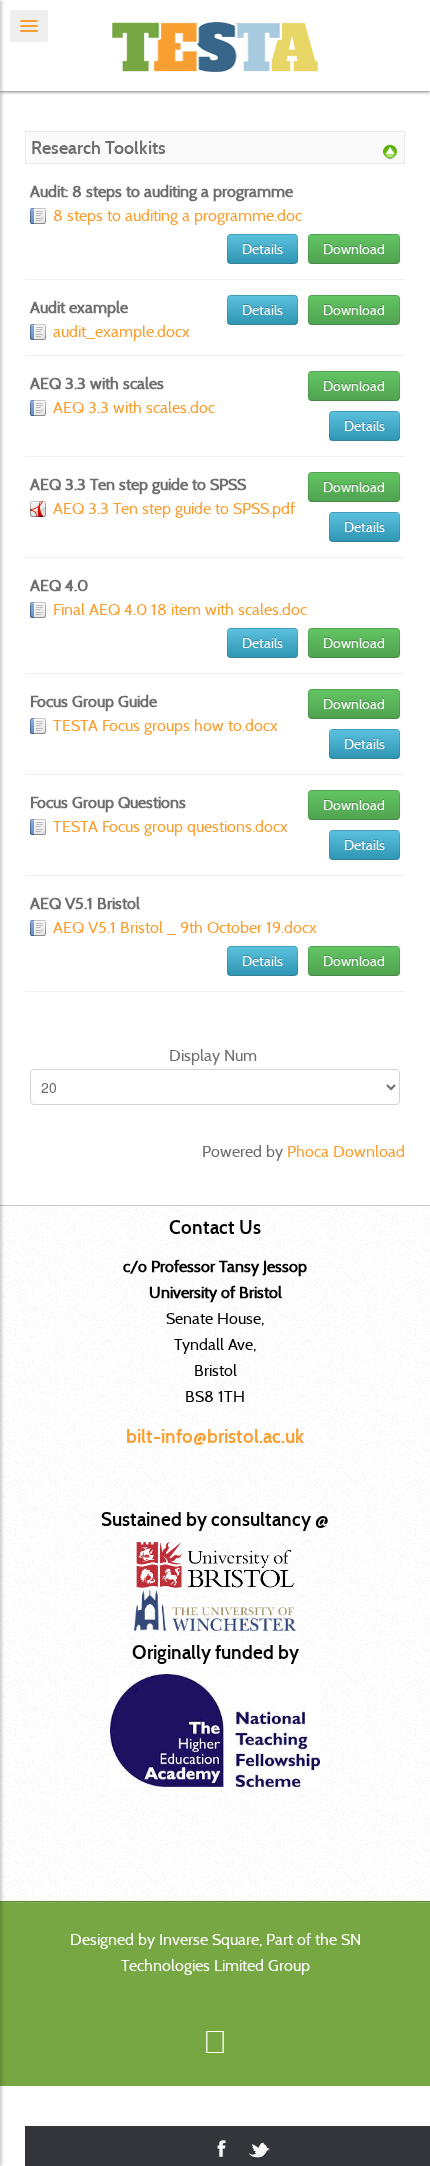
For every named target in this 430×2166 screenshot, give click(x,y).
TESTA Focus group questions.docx (170, 826)
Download (354, 249)
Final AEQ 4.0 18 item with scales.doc (180, 609)
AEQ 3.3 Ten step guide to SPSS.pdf (174, 508)
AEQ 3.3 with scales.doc (134, 407)
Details (262, 249)
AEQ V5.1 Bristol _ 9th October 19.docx (185, 927)
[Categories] (390, 150)
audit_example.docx (121, 331)
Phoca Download (346, 1151)
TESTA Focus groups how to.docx (165, 725)
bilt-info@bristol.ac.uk (215, 1436)
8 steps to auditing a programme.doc (177, 215)
